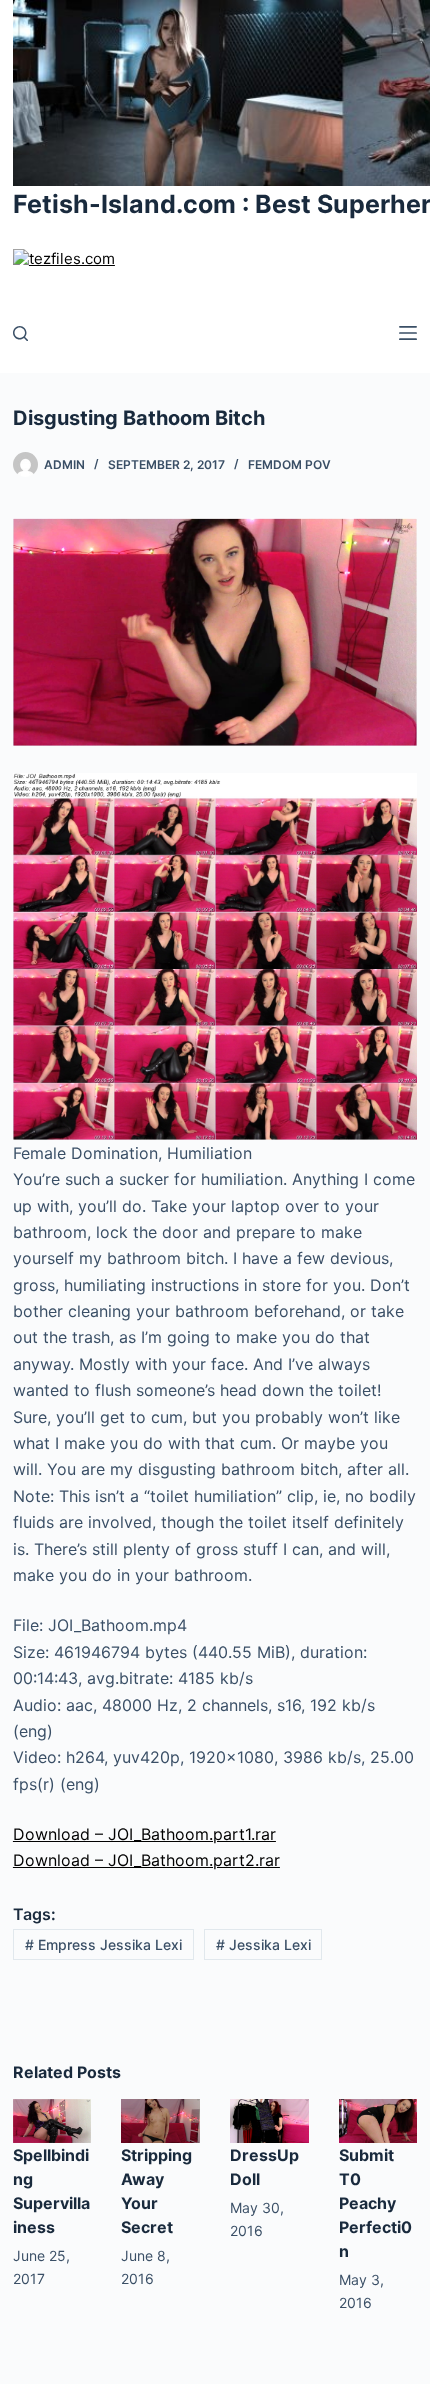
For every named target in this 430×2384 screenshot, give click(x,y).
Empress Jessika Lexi (103, 1944)
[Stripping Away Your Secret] (160, 2119)
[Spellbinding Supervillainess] (52, 2119)
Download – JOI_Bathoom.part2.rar (146, 1860)
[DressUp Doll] (269, 2119)
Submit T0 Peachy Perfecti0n (375, 2203)
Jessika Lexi (263, 1944)
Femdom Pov (289, 464)
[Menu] (408, 333)
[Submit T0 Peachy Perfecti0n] (378, 2119)
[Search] (20, 333)
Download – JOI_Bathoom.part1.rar (144, 1834)
